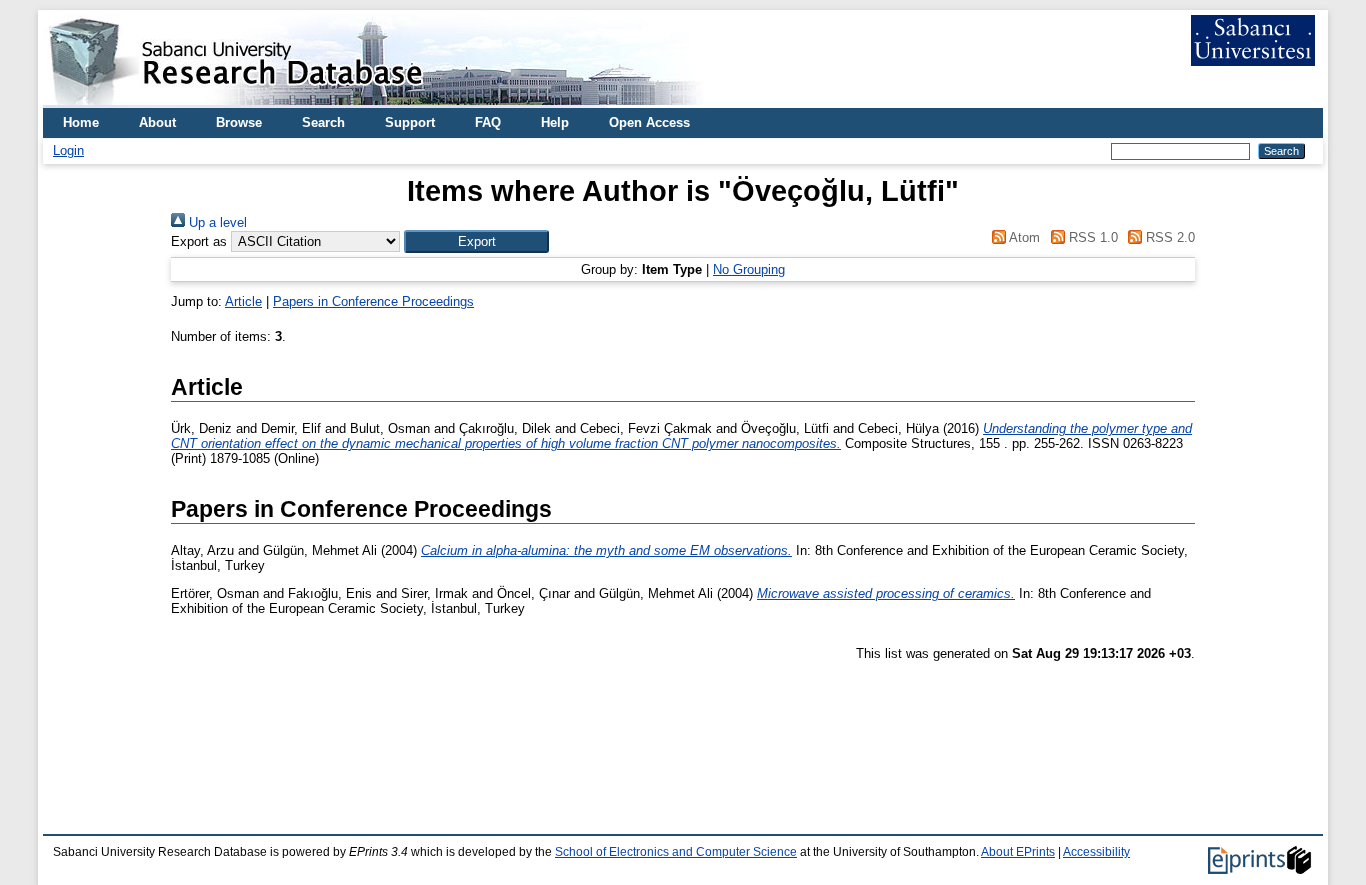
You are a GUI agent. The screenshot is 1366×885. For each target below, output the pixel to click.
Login (68, 150)
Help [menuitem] (555, 122)
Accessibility (1096, 852)
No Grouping (749, 269)
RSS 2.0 (1168, 237)
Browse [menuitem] (239, 122)
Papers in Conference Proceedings (373, 301)
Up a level (216, 222)
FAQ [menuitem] (488, 122)
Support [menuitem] (410, 122)
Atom (1023, 237)
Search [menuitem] (323, 122)
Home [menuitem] (81, 122)
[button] (476, 241)
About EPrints (1018, 852)
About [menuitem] (157, 122)
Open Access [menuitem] (649, 122)
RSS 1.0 (1091, 237)
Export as (199, 241)
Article (243, 301)
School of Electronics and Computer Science (676, 852)
